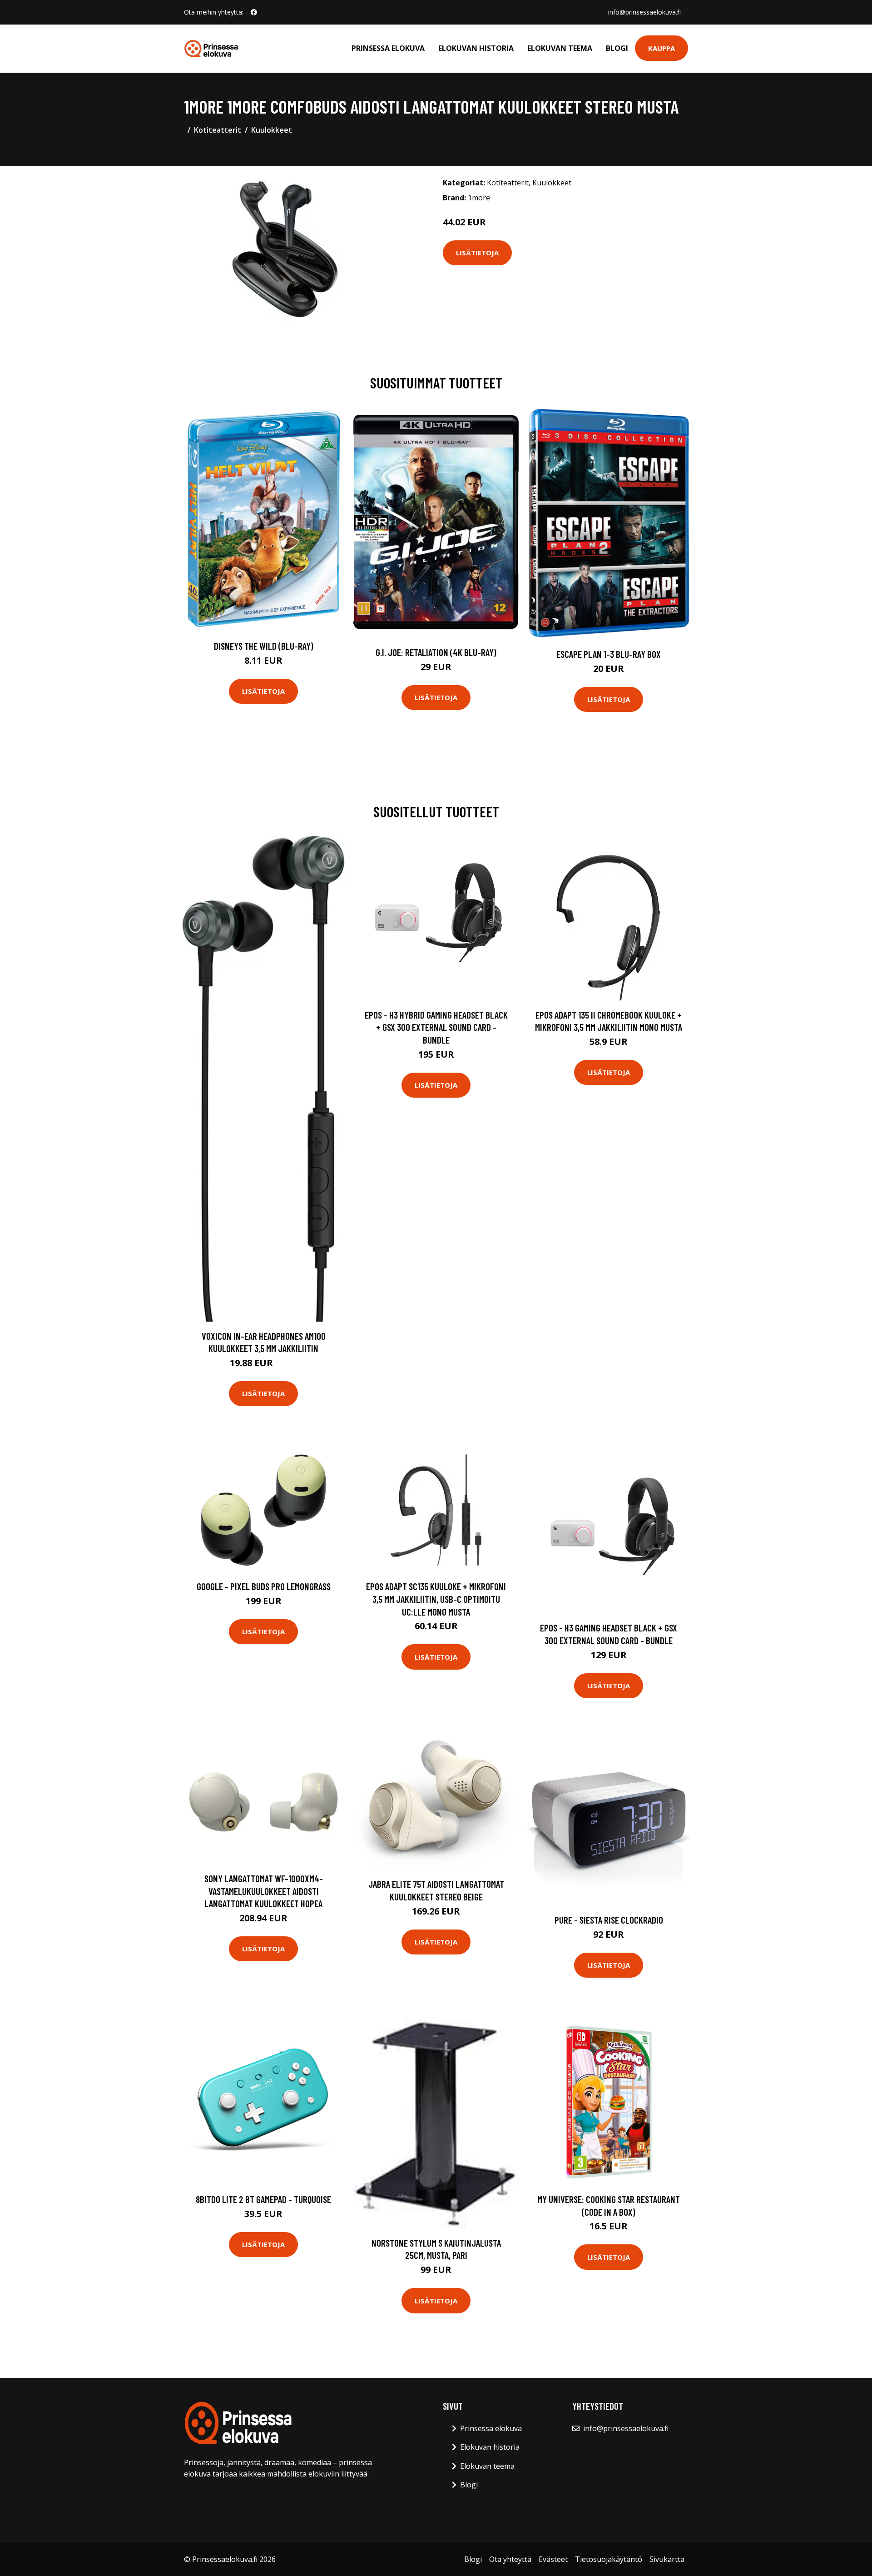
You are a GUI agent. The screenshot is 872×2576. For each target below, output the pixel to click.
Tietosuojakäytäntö (609, 2559)
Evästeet (553, 2559)
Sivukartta (667, 2559)
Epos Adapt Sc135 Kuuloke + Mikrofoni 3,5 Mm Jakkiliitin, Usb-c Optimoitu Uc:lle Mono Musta (436, 1599)
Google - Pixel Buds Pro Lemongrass (264, 1586)
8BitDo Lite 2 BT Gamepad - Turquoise (263, 2199)
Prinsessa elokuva (388, 48)
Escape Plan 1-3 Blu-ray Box (609, 654)
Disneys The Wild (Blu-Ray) (264, 646)
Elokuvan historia (476, 48)
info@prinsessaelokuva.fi (644, 12)
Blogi (617, 48)
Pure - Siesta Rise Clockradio (609, 1920)
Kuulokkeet (272, 130)
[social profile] (254, 12)
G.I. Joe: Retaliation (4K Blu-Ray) (436, 652)
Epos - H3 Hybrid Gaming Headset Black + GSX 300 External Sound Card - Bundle (436, 1027)
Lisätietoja (477, 253)
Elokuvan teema (560, 48)
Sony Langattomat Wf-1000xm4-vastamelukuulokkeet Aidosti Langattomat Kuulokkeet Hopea (264, 1891)
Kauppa (661, 48)
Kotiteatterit (218, 130)
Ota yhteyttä (510, 2559)
